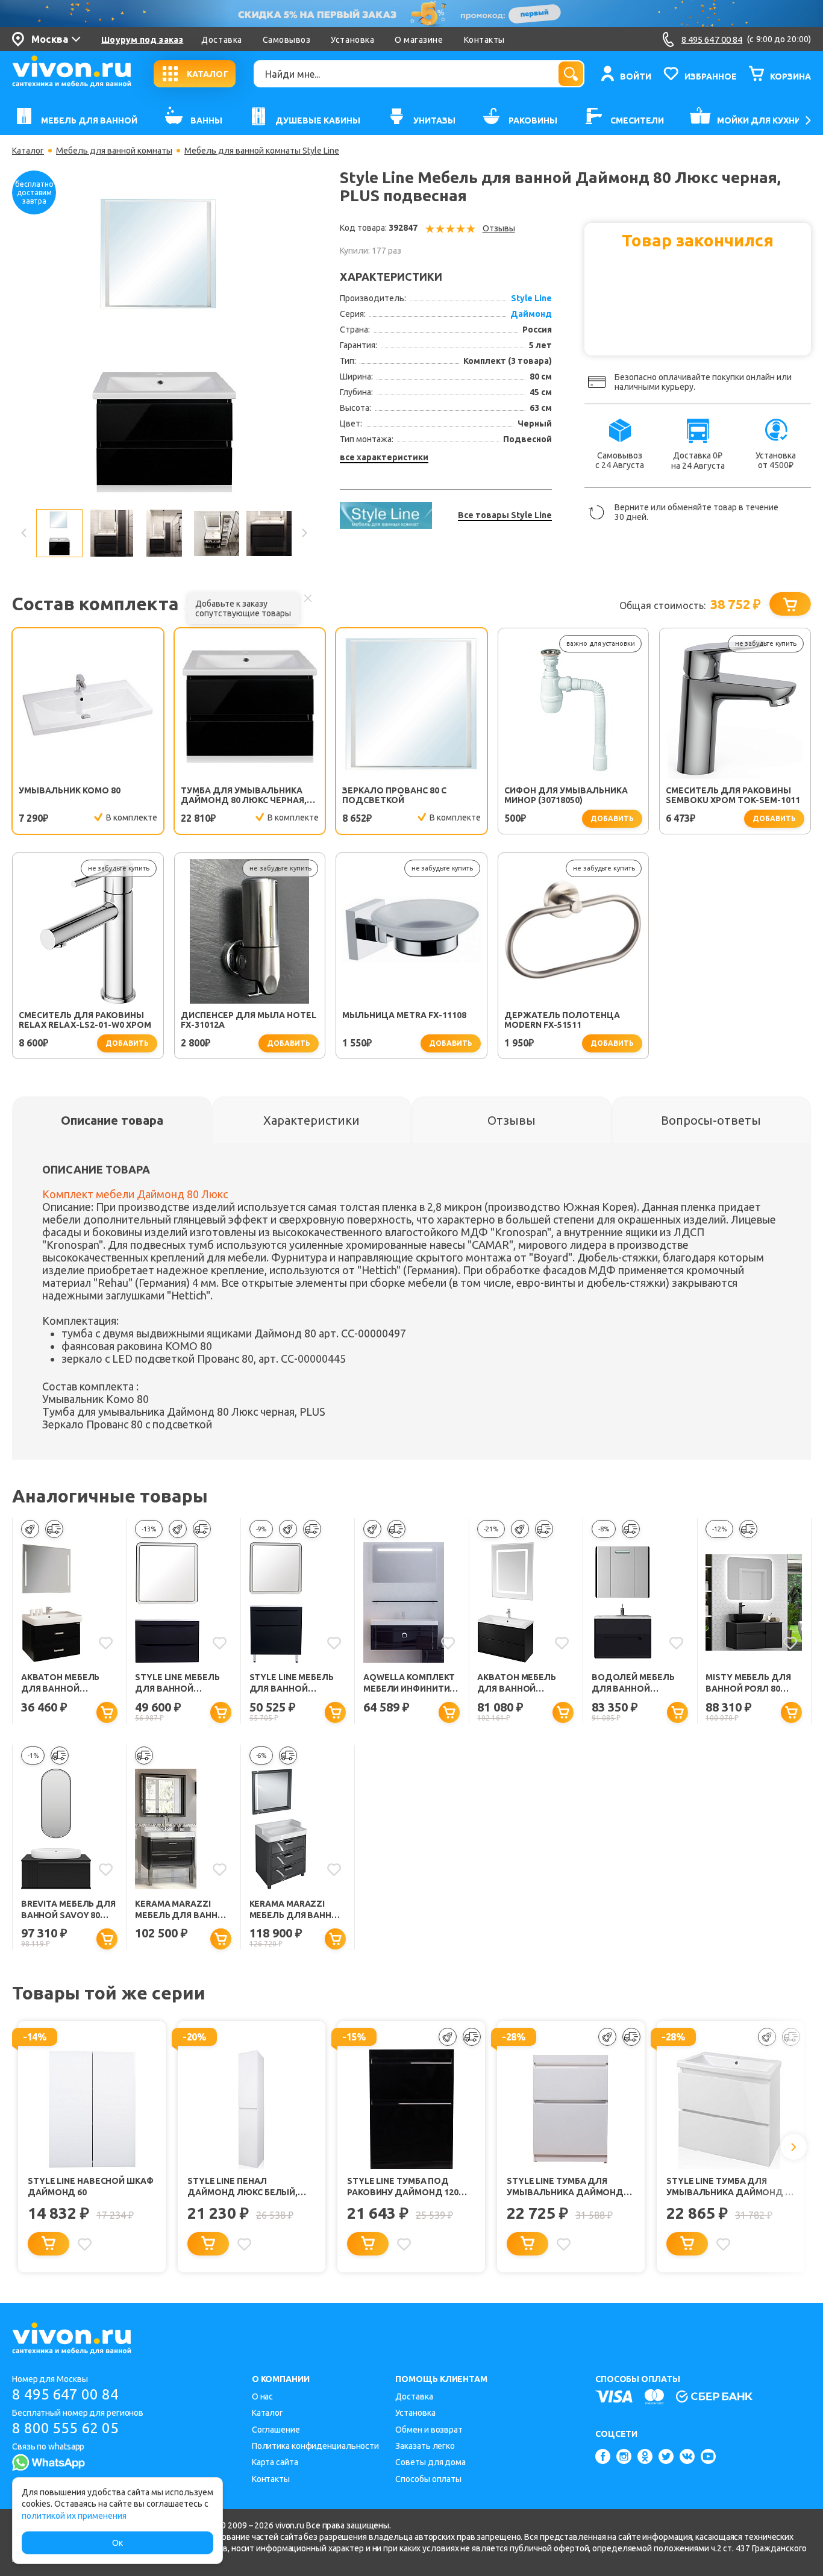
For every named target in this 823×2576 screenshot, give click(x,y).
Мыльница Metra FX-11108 (404, 1015)
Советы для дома (430, 2462)
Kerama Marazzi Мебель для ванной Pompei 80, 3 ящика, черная (297, 1910)
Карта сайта (275, 2462)
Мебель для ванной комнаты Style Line (262, 151)
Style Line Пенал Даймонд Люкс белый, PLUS (243, 2187)
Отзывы (499, 228)
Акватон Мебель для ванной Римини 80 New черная (517, 1683)
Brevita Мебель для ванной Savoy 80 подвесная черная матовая (68, 1910)
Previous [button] (24, 533)
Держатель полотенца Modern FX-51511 (562, 1020)
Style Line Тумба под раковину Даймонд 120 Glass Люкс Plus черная (404, 2187)
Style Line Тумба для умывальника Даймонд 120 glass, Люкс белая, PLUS (565, 2187)
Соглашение (276, 2430)
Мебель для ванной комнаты (114, 151)
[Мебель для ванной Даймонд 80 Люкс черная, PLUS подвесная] (164, 341)
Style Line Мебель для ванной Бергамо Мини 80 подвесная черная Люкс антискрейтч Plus (180, 1683)
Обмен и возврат (429, 2430)
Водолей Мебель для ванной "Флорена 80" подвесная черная (637, 1683)
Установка (352, 40)
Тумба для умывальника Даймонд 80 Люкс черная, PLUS (244, 795)
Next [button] (304, 533)
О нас (263, 2396)
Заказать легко (425, 2446)
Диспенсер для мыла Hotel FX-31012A (249, 1020)
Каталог (28, 151)
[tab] (112, 1120)
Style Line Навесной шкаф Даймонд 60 (91, 2187)
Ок (117, 2543)
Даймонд (531, 314)
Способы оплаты (428, 2479)
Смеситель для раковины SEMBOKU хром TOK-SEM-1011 (733, 795)
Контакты (484, 40)
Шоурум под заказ (142, 40)
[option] (164, 342)
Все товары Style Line (505, 515)
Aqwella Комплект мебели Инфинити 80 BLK (409, 1683)
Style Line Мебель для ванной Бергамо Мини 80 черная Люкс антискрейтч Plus (293, 1683)
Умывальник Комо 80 (70, 790)
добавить (612, 818)
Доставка (221, 40)
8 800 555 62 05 (65, 2428)
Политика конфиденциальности (315, 2446)
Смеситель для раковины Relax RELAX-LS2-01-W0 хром (85, 1020)
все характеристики (384, 457)
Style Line (531, 298)
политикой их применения (74, 2516)
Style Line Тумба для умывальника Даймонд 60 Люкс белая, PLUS (731, 2187)
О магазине (419, 40)
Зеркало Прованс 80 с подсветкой (394, 795)
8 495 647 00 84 (65, 2394)
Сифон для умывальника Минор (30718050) (566, 795)
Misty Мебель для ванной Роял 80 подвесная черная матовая (751, 1683)
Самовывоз (287, 40)
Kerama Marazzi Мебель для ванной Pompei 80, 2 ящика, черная (183, 1910)
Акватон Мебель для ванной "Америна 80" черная (61, 1683)
